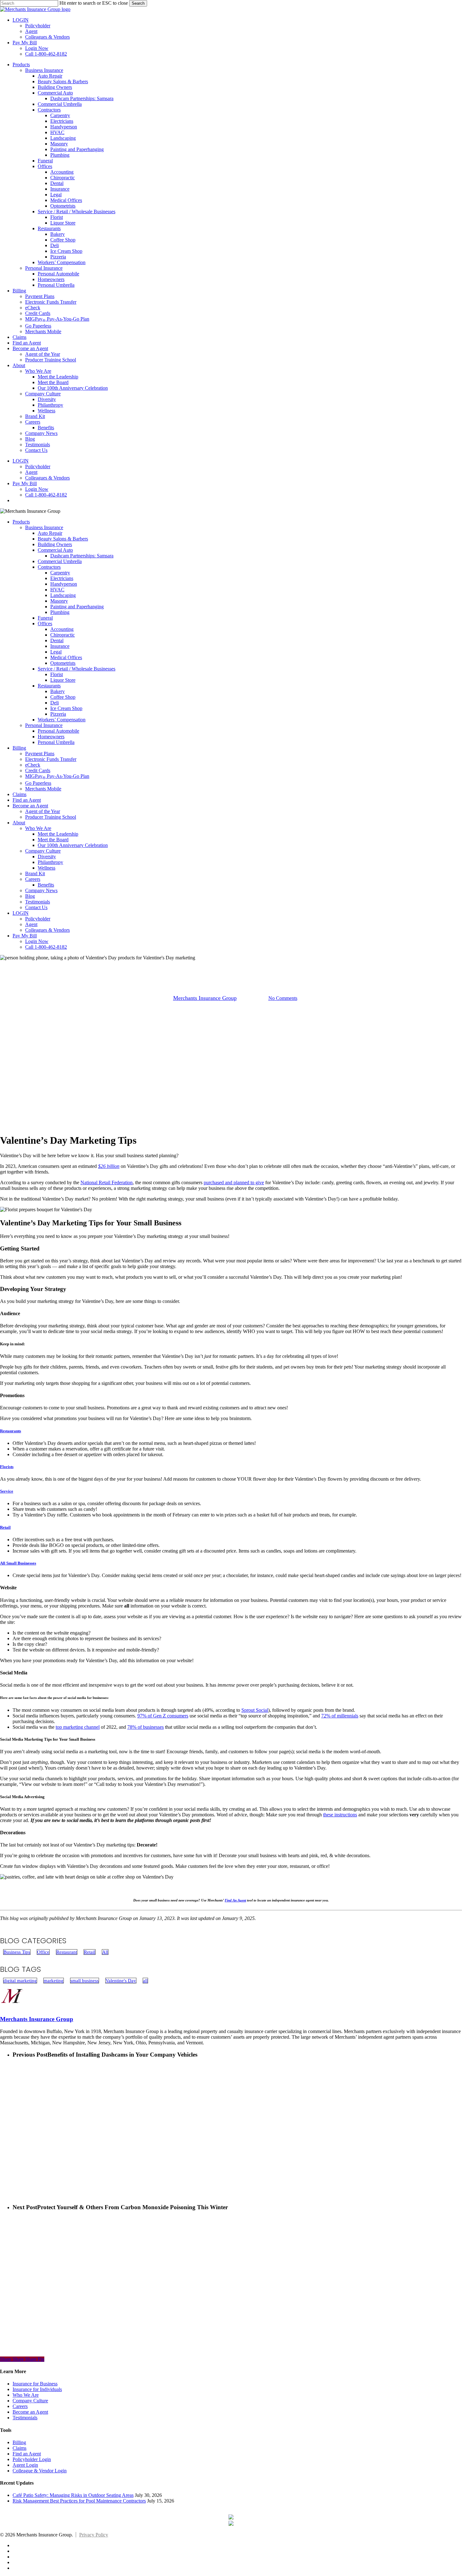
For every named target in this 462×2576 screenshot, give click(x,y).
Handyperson (64, 584)
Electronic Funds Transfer (51, 759)
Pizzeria (58, 714)
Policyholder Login (32, 2459)
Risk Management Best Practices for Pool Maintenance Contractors (79, 2501)
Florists (7, 1467)
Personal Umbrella (56, 742)
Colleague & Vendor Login (40, 2471)
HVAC (57, 590)
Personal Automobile (58, 731)
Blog (30, 896)
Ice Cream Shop (66, 708)
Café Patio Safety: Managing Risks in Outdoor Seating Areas (73, 2495)
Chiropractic (63, 635)
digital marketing (20, 1981)
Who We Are (38, 828)
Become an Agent (30, 806)
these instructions (340, 1815)
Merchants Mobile (43, 789)
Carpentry (60, 573)
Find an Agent (27, 800)
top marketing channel (78, 1727)
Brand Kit (35, 873)
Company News (41, 890)
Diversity (47, 857)
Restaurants (49, 686)
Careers (33, 879)
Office (222, 966)
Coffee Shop (63, 697)
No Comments (283, 998)
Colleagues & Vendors (47, 930)
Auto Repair (50, 533)
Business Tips (194, 966)
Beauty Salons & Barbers (63, 539)
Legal (56, 652)
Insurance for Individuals (37, 2389)
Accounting (62, 629)
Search (138, 3)
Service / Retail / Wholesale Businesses (77, 669)
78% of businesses (146, 1727)
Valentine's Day (121, 1981)
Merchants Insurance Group (205, 998)
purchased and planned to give (234, 1182)
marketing (54, 1981)
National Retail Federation (107, 1182)
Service (7, 1491)
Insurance (60, 646)
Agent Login (25, 2465)
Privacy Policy (94, 2535)
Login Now (37, 941)
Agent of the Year (43, 811)
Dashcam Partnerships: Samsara (82, 556)
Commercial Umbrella (60, 561)
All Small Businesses (18, 1563)
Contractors (49, 567)
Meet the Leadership (58, 834)
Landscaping (63, 595)
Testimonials (38, 902)
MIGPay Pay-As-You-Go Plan (57, 776)
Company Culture (43, 851)
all (145, 1981)
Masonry (59, 601)
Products (21, 522)
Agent (31, 924)
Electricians (62, 578)
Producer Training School (51, 817)
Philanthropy (50, 862)
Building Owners (55, 544)
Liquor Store (63, 680)
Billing (19, 748)
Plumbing (60, 612)
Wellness (47, 868)
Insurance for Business (35, 2384)
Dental (57, 640)
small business (85, 1981)
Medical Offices (66, 657)
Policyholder (38, 919)
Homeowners (51, 737)
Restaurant (248, 966)
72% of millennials (340, 1716)
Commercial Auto (55, 550)
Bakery (58, 691)
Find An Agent (235, 1900)
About (19, 823)
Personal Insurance (44, 725)
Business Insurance (44, 527)
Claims (19, 794)
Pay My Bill (25, 936)
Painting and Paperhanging (77, 607)
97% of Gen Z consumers (163, 1716)
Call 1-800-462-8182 (46, 947)
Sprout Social (255, 1710)
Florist (57, 674)
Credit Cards (38, 770)
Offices (45, 624)
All (105, 1952)
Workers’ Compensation (62, 720)
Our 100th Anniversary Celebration (73, 845)
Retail (274, 966)
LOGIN (21, 913)
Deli (55, 703)
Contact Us (36, 907)
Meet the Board (53, 840)
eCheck (33, 765)
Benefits (46, 885)
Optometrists (63, 663)
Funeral (45, 618)
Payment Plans (40, 754)
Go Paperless (38, 783)
